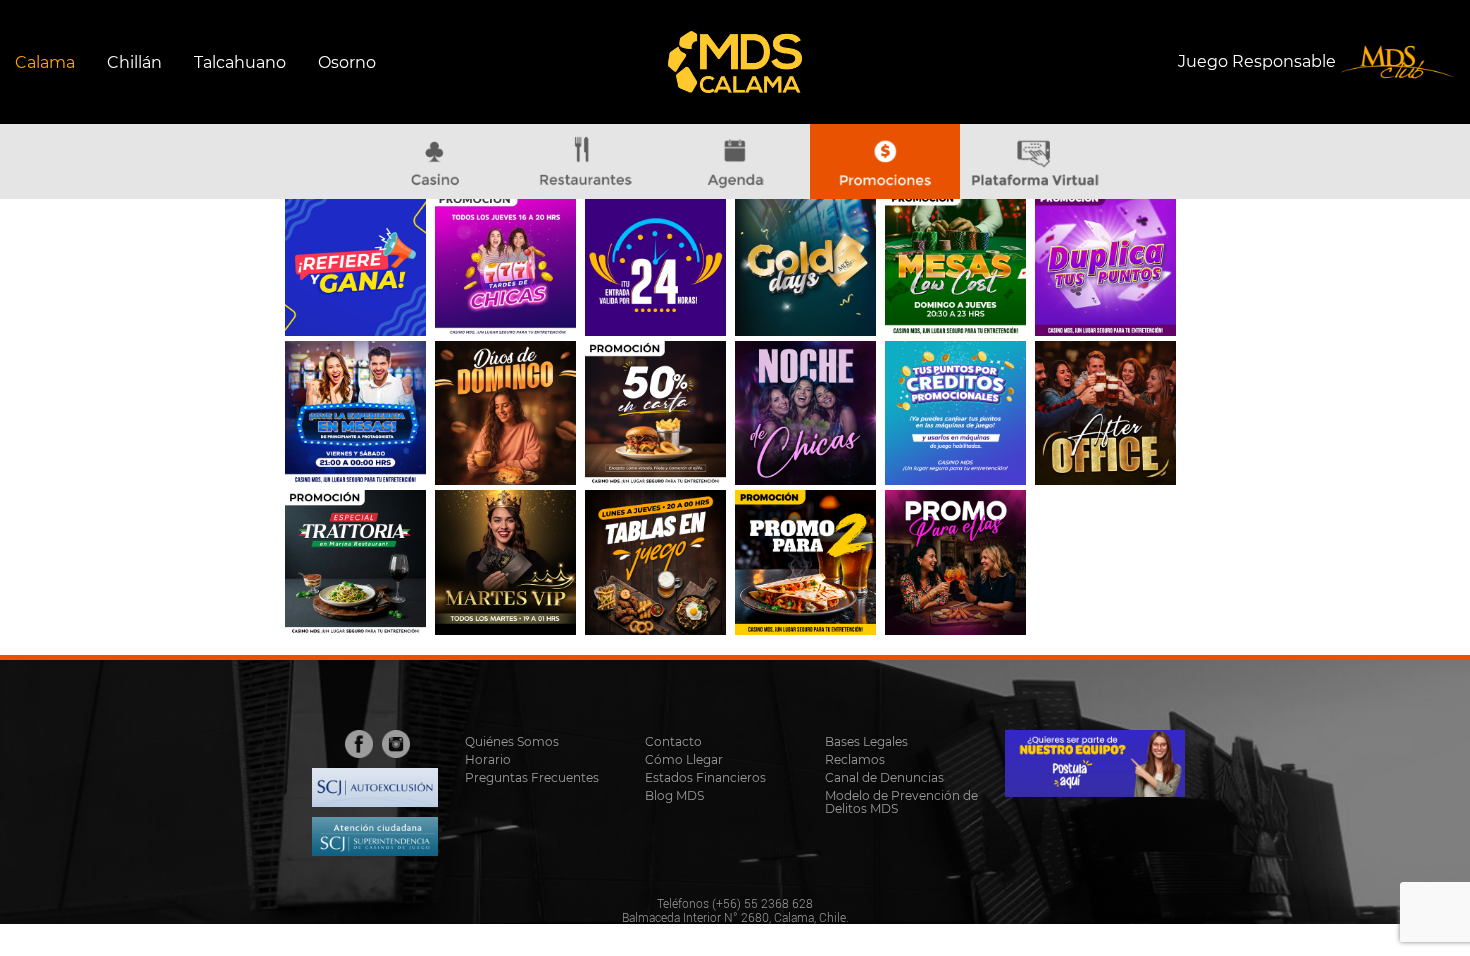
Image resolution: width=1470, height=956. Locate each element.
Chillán (134, 62)
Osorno (347, 62)
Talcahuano (240, 62)
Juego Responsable (1259, 60)
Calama (45, 62)
